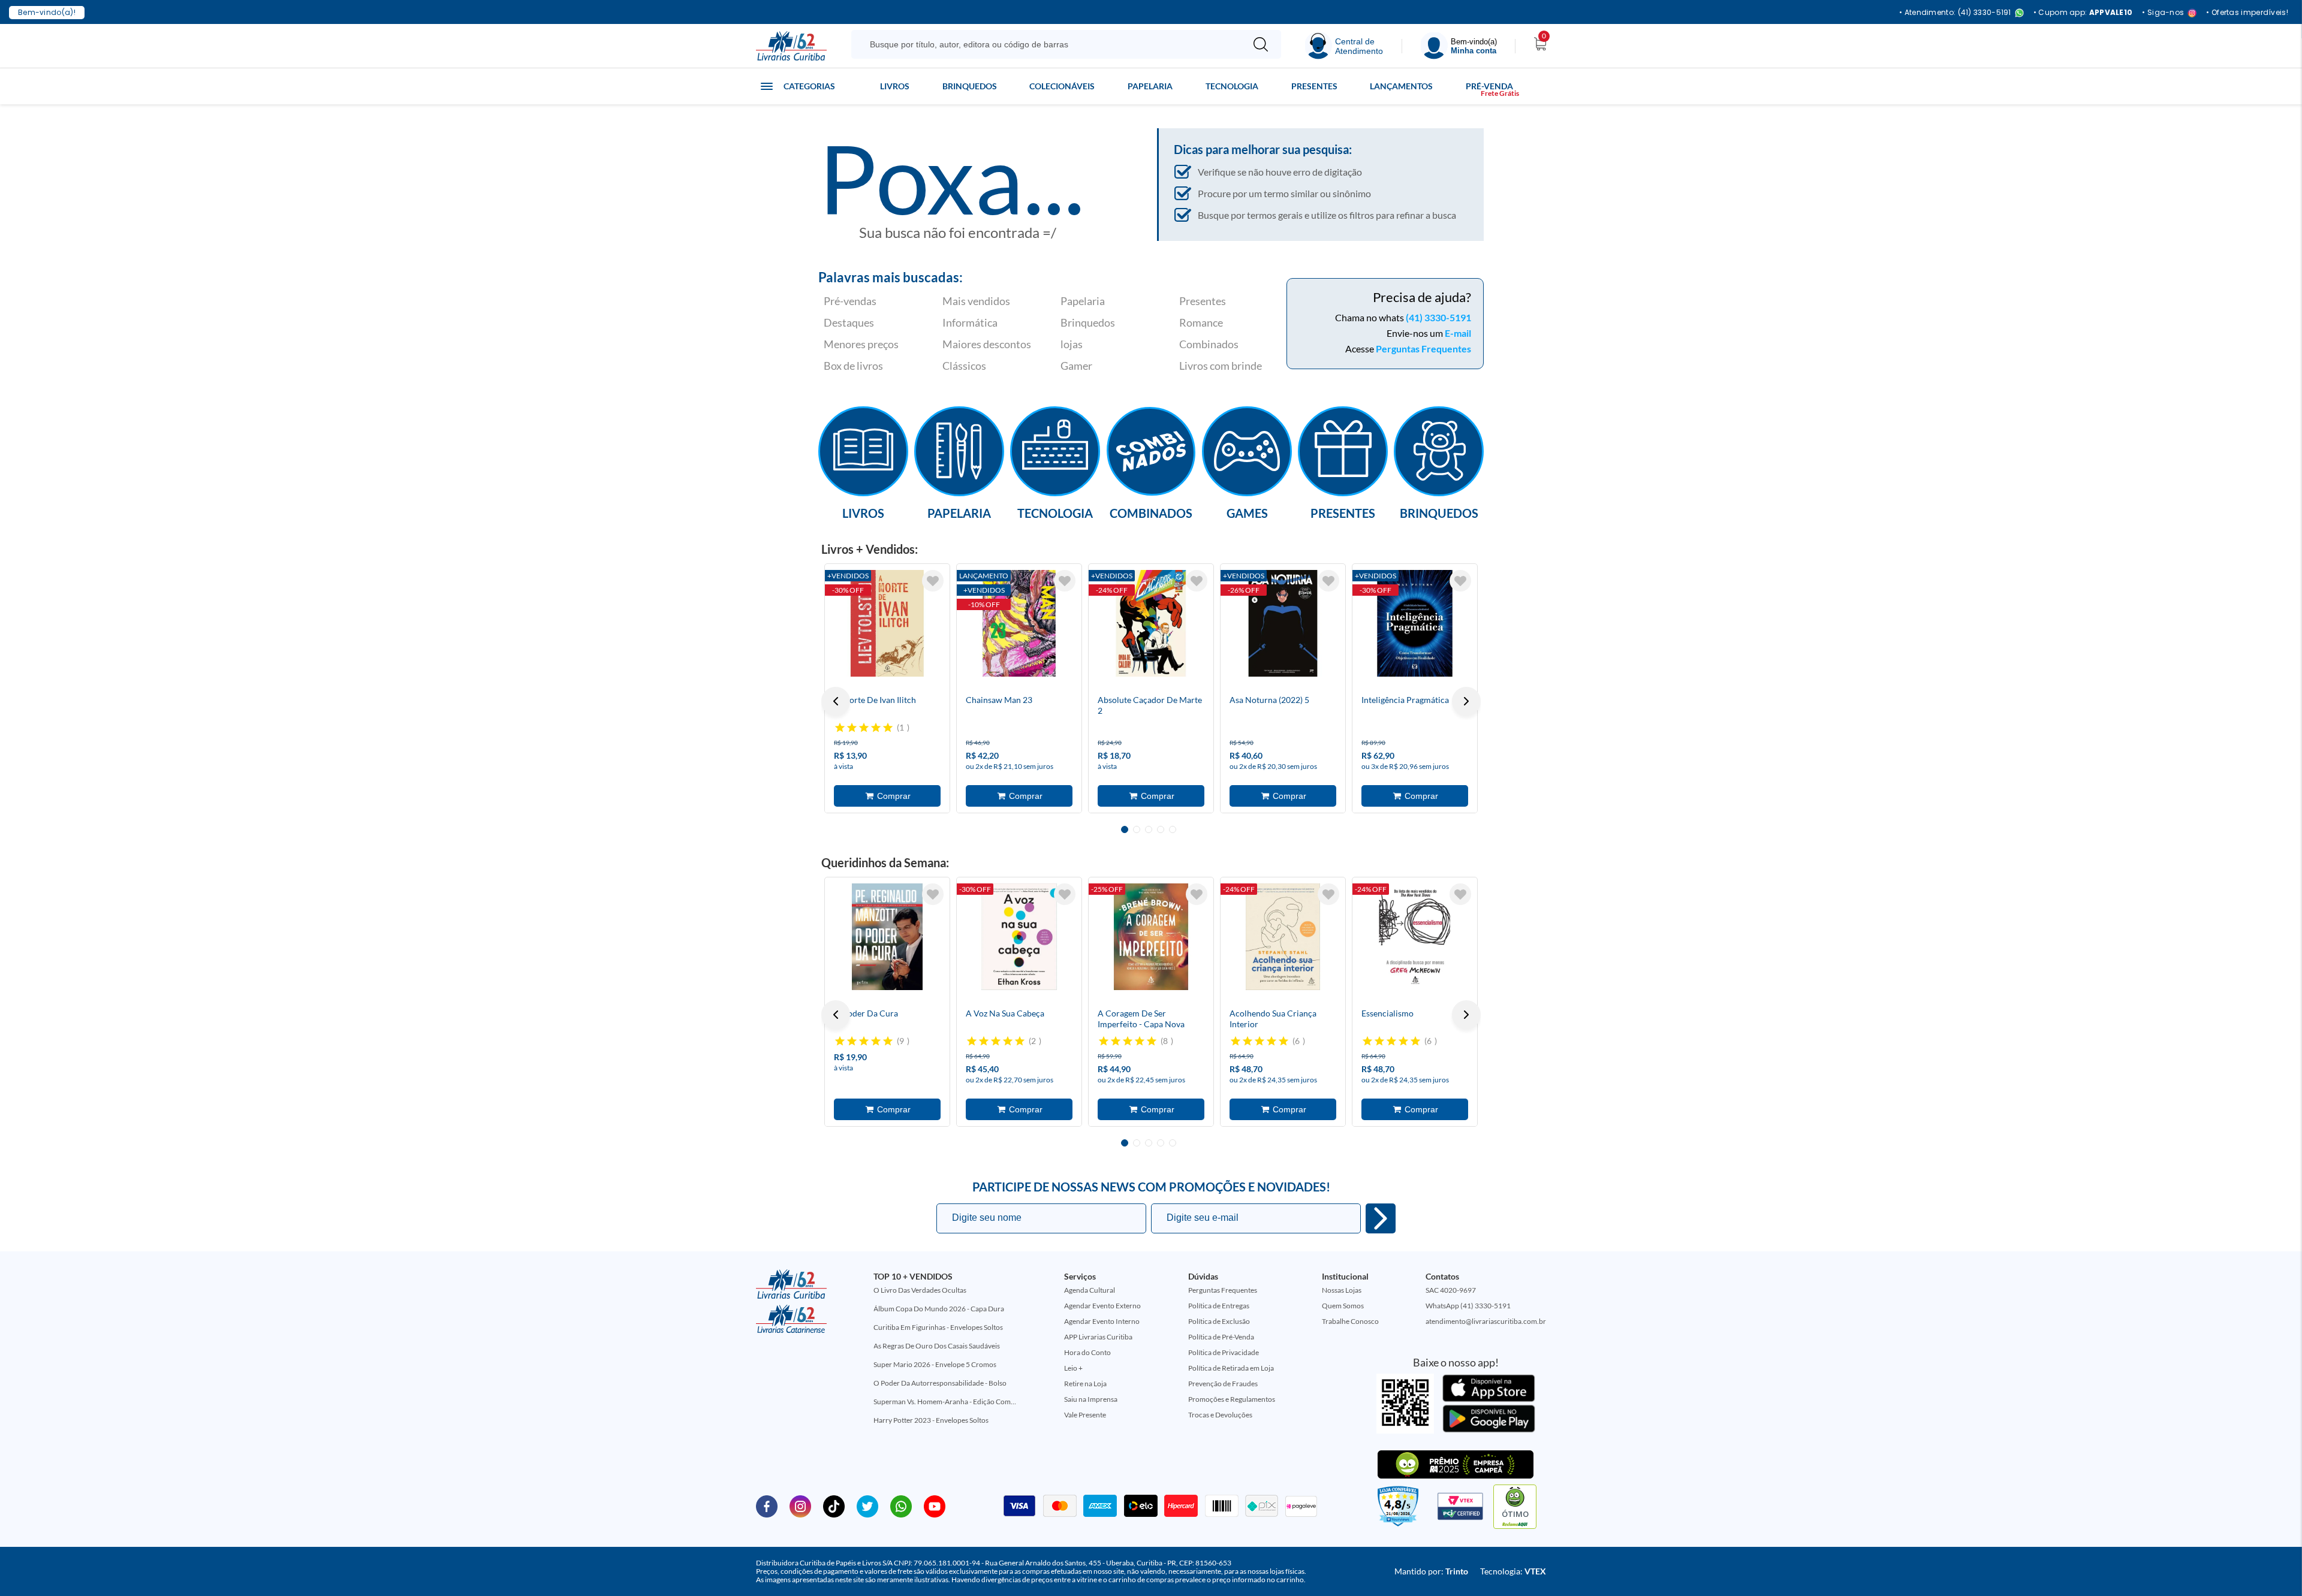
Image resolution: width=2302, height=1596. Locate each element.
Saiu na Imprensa (1091, 1399)
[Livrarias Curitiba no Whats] (901, 1506)
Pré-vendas (850, 301)
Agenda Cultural (1090, 1290)
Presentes (1314, 86)
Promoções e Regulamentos (1232, 1399)
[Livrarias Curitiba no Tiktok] (834, 1506)
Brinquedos (970, 86)
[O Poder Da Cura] (887, 937)
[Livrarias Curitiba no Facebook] (767, 1506)
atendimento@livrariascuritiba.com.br (1486, 1321)
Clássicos (964, 366)
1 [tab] (1125, 829)
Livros (895, 86)
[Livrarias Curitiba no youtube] (935, 1506)
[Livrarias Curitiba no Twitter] (867, 1506)
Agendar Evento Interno (1102, 1321)
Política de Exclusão (1219, 1321)
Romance (1201, 322)
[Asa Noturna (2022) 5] (1283, 623)
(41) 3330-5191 (1438, 317)
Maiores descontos (987, 344)
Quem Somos (1343, 1306)
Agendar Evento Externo (1102, 1306)
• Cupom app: (2083, 13)
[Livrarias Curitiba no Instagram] (800, 1506)
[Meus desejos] (933, 581)
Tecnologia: (1513, 1571)
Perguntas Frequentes (1423, 349)
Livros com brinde (1221, 366)
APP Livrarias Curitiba (1098, 1337)
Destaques (849, 322)
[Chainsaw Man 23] (1019, 623)
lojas (1072, 344)
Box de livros (853, 366)
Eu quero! (1381, 1218)
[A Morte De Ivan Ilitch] (887, 623)
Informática (970, 322)
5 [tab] (1173, 829)
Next (1466, 701)
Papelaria (1150, 86)
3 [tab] (1149, 829)
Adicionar (887, 796)
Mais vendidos (976, 301)
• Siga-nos (2163, 13)
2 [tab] (1137, 829)
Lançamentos (1401, 86)
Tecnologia (1232, 86)
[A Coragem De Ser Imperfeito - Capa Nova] (1151, 937)
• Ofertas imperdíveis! (2247, 13)
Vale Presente (1085, 1415)
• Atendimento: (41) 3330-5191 (1955, 13)
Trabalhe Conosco (1350, 1321)
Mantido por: (1431, 1571)
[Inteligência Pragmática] (1415, 623)
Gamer (1076, 366)
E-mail (1458, 333)
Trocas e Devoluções (1220, 1415)
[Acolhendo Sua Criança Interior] (1283, 937)
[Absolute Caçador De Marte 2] (1151, 623)
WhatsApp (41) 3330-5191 (1468, 1306)
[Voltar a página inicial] (791, 45)
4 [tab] (1161, 829)
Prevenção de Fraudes (1223, 1384)
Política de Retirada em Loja (1231, 1368)
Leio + (1073, 1368)
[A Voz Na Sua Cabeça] (1019, 937)
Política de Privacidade (1224, 1352)
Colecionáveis (1062, 86)
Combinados (1209, 344)
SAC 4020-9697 (1451, 1290)
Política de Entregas (1219, 1306)
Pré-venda (1489, 86)
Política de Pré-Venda (1221, 1337)
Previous (836, 701)
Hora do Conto (1087, 1352)
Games (1247, 512)
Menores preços (861, 344)
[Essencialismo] (1415, 937)
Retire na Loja (1085, 1384)
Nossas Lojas (1342, 1290)
